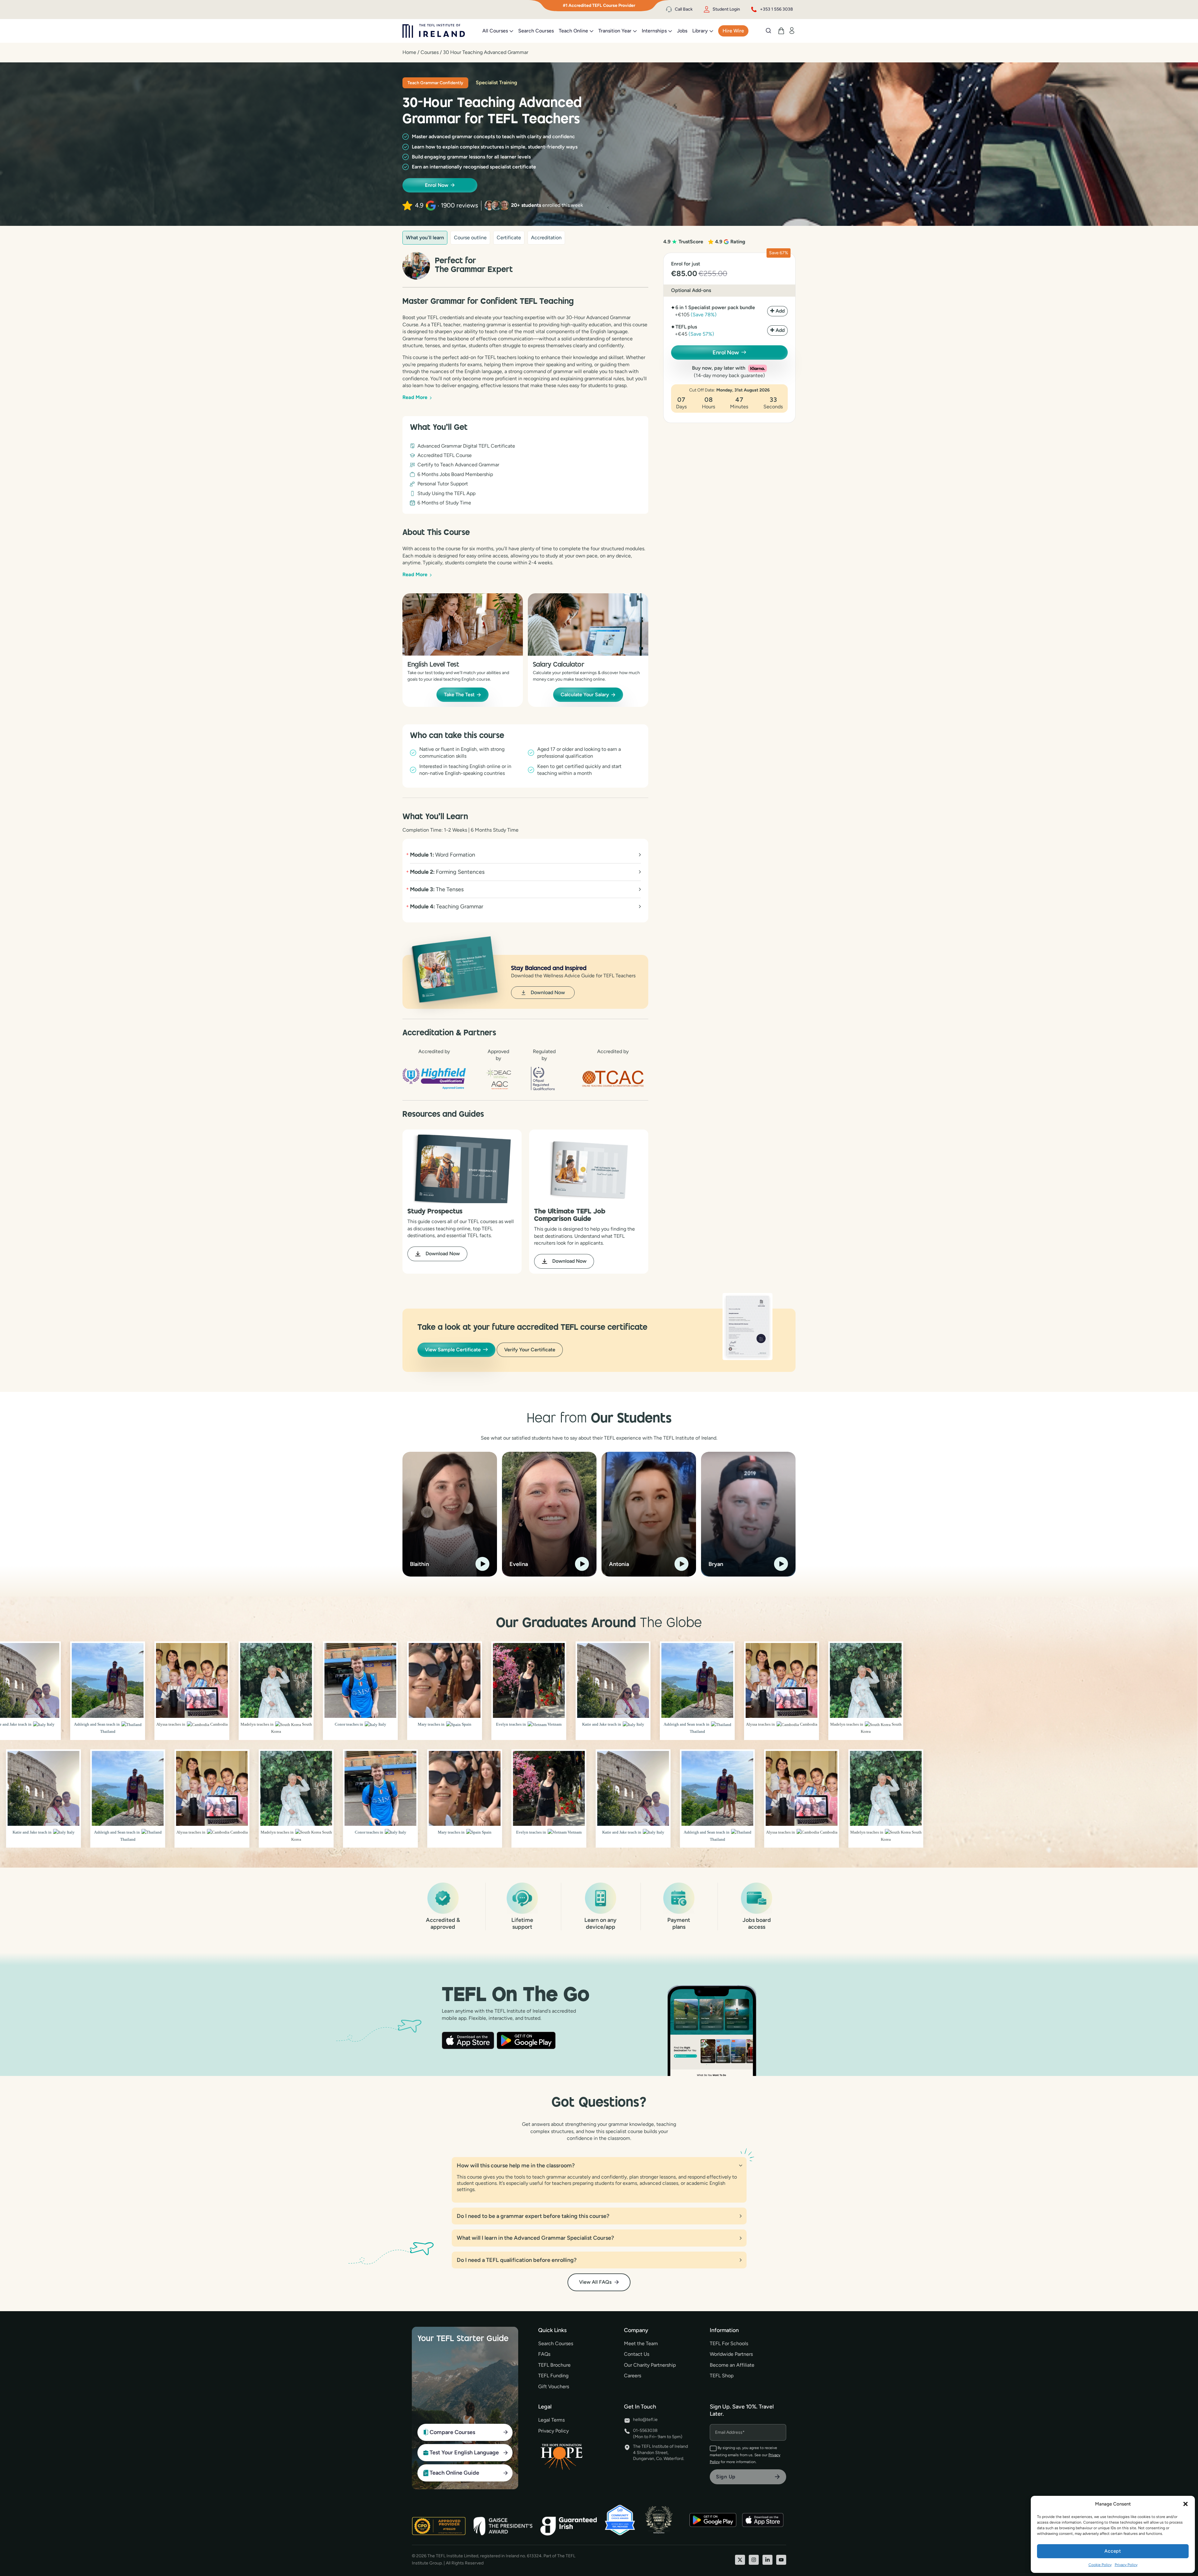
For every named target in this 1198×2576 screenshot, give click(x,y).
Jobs (682, 31)
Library (700, 31)
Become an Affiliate (732, 2365)
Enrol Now (437, 185)
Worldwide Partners (731, 2354)
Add (780, 311)
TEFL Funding (553, 2376)
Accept (1113, 2551)
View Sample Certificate (453, 1350)
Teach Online (573, 31)
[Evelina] (549, 1514)
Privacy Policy (1126, 2565)
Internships (654, 31)
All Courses (495, 31)
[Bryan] (748, 1514)
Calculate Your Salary (585, 695)
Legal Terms (551, 2420)
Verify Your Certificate (530, 1350)
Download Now (548, 992)
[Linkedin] (767, 2560)
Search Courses (536, 31)
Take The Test (459, 695)
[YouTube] (781, 2560)
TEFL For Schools (729, 2343)
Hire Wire (733, 31)
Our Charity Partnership (650, 2365)
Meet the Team (641, 2343)
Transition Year (615, 31)
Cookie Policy (1100, 2565)
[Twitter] (740, 2560)
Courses (430, 52)
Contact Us (637, 2354)
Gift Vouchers (554, 2386)
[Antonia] (649, 1514)
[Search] (768, 31)
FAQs (544, 2354)
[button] (1186, 2504)
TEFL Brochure (554, 2365)
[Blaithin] (450, 1514)
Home (409, 52)
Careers (633, 2376)
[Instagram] (754, 2560)
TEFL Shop (722, 2376)
